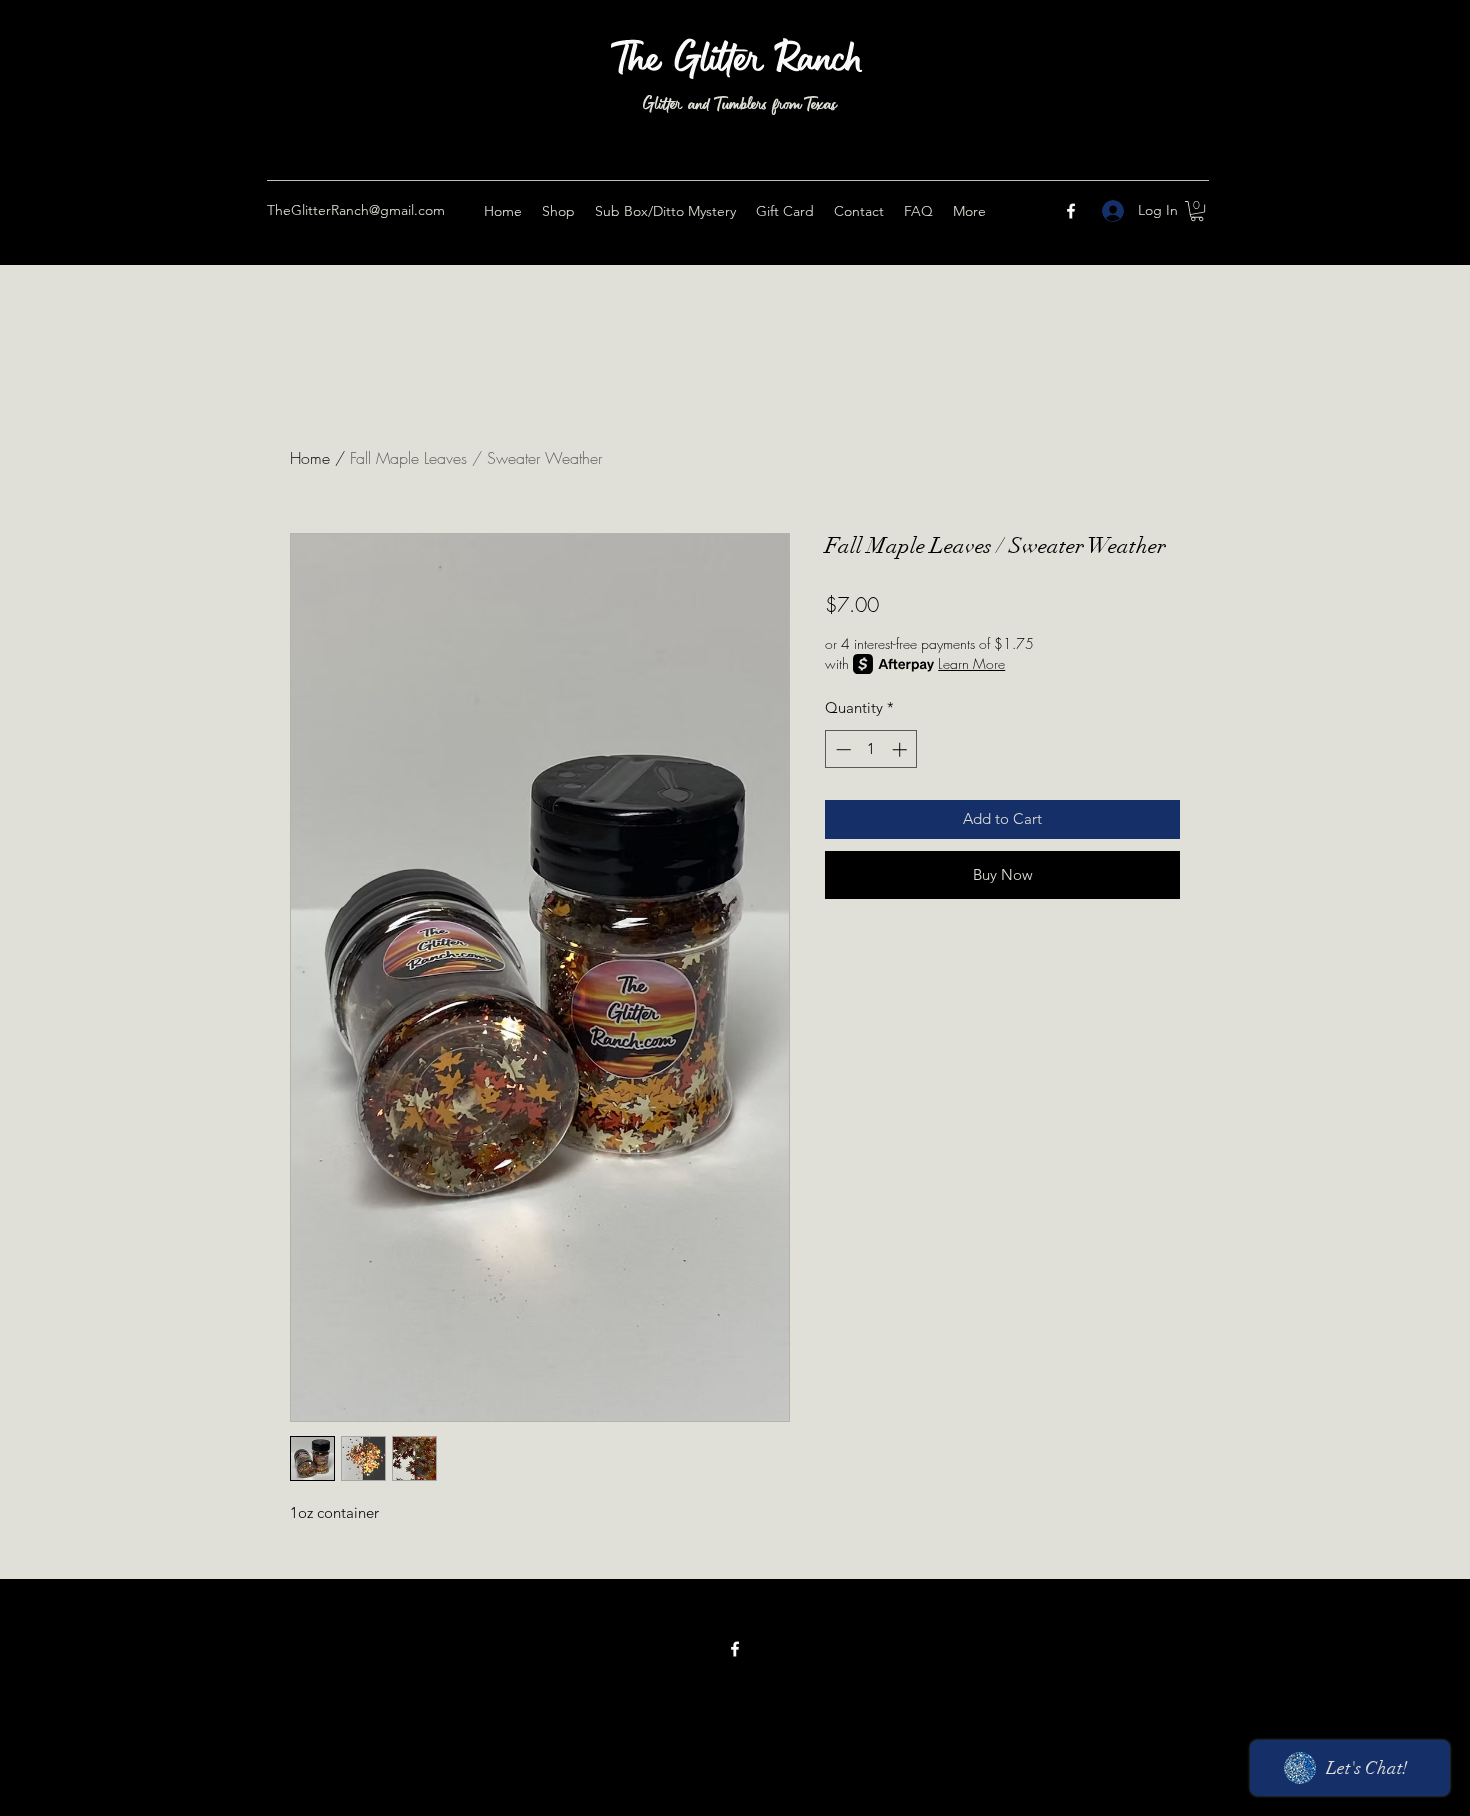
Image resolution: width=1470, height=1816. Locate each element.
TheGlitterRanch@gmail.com (356, 210)
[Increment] (901, 749)
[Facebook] (1071, 211)
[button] (1197, 211)
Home (310, 458)
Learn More (971, 663)
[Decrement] (841, 749)
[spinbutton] (871, 749)
